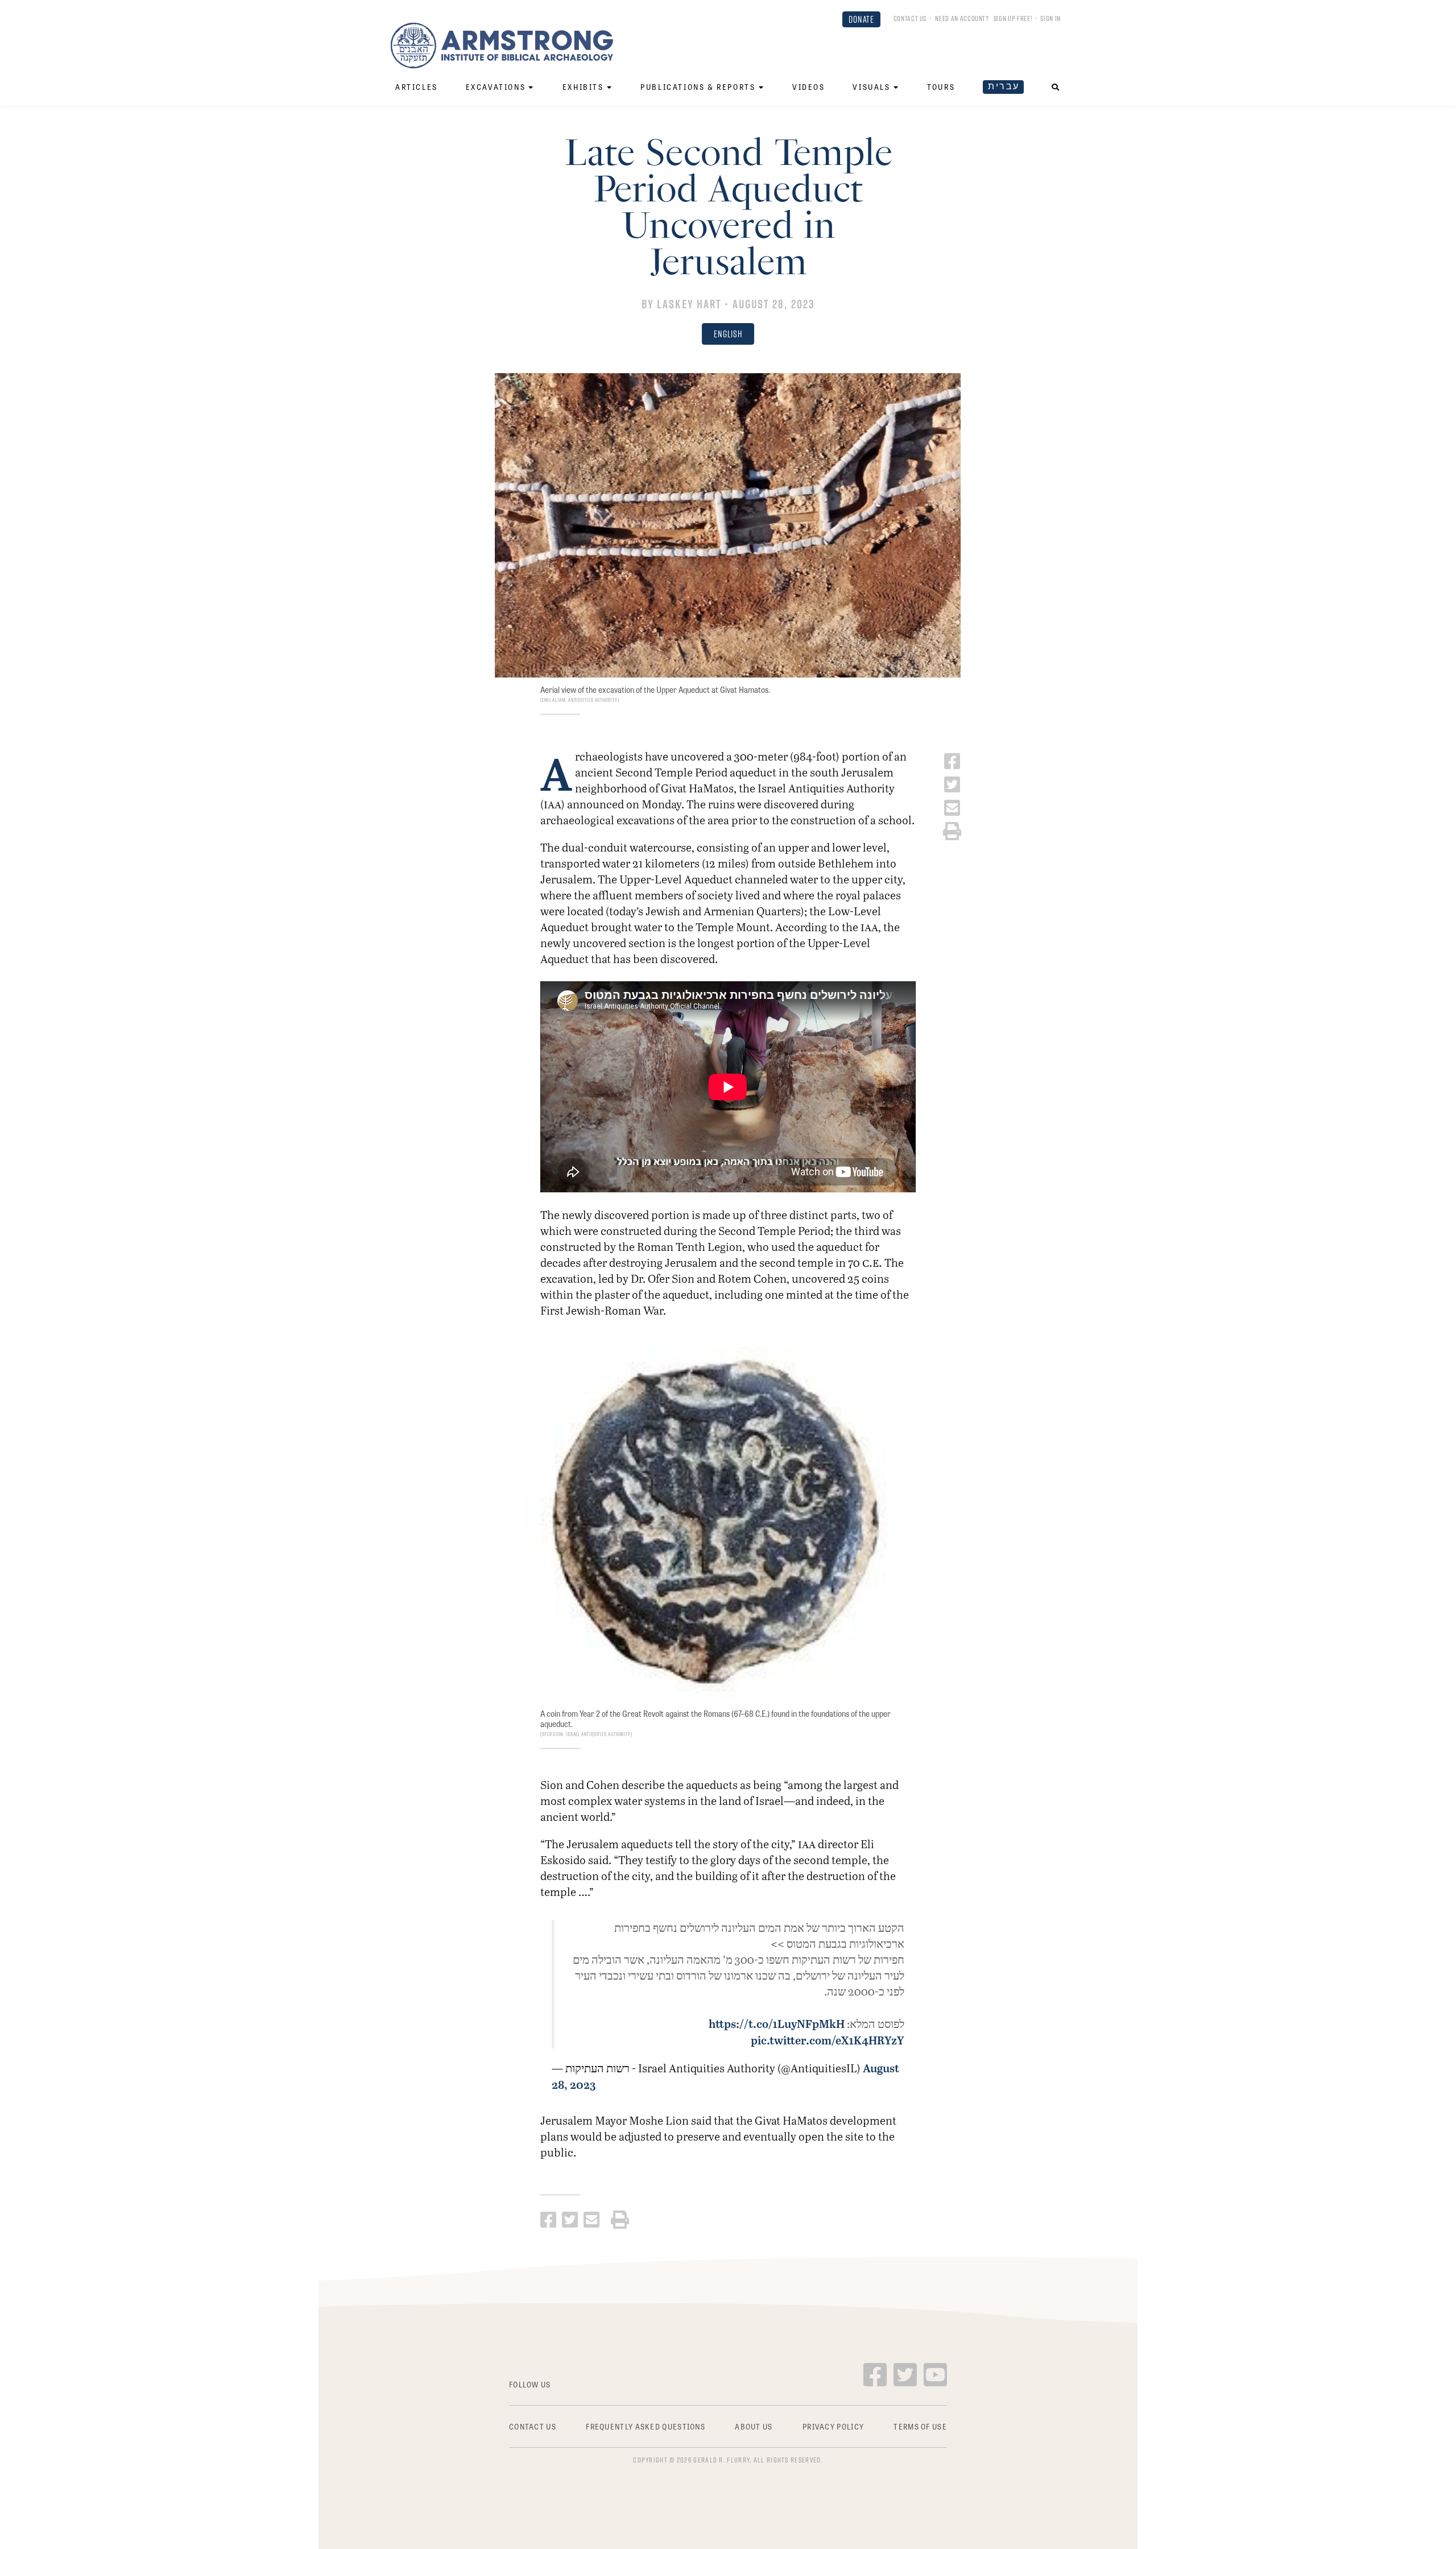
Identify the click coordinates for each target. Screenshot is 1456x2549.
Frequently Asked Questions (646, 2426)
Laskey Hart (689, 304)
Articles (417, 87)
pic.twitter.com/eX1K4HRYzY (828, 2040)
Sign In (1050, 18)
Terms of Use (920, 2426)
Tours (941, 87)
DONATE (861, 19)
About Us (754, 2426)
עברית (1004, 86)
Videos (809, 87)
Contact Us (910, 18)
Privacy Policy (833, 2426)
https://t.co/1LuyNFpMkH (777, 2023)
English (728, 334)
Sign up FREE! (1013, 18)
